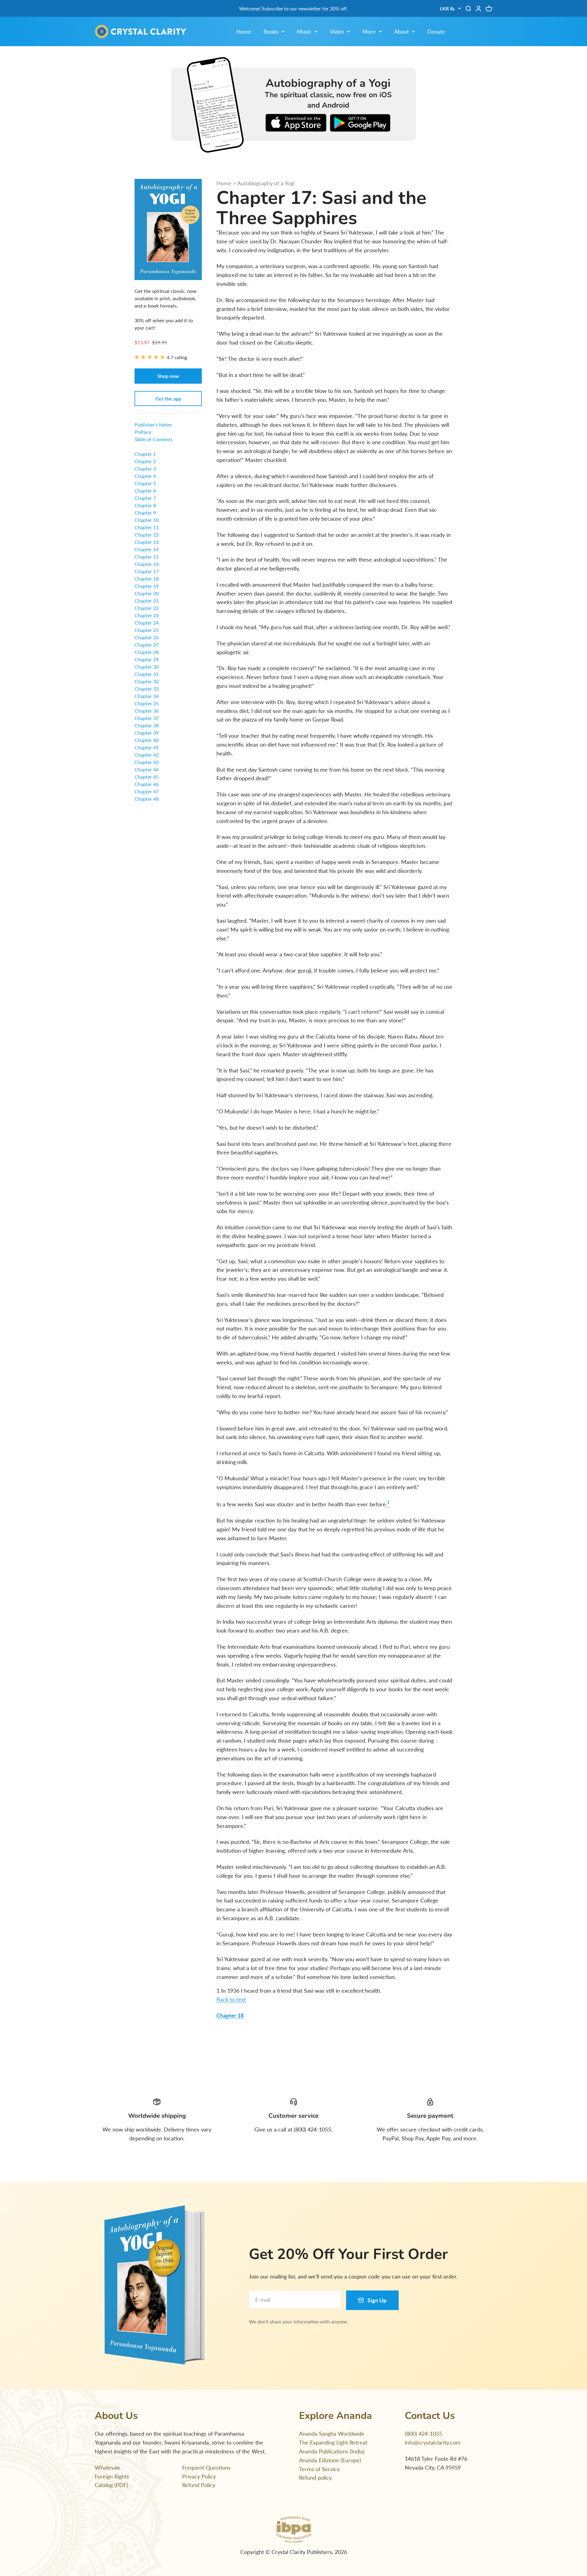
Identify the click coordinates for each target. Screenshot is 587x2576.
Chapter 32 (147, 681)
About (401, 31)
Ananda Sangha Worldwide (332, 2434)
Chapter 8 (145, 505)
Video (337, 31)
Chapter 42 (147, 755)
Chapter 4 (145, 476)
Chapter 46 (147, 784)
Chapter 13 (147, 542)
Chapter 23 (147, 615)
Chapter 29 (147, 659)
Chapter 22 (147, 608)
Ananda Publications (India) (332, 2451)
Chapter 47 (147, 791)
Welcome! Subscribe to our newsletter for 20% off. (293, 8)
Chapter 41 (147, 747)
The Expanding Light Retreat (333, 2442)
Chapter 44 (147, 769)
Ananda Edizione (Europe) (330, 2460)
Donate (436, 31)
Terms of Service (319, 2469)
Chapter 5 (145, 483)
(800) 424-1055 (423, 2434)
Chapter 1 (145, 454)
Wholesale (108, 2467)
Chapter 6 (145, 491)
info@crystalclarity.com (433, 2442)
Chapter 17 (147, 571)
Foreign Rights (112, 2476)
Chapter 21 (147, 601)
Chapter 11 (147, 527)
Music (304, 31)
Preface (143, 432)
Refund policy (315, 2478)
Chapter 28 (147, 652)
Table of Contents (153, 439)
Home (244, 31)
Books (271, 31)
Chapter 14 (147, 549)
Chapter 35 (147, 703)
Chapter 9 (145, 513)
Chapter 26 (147, 637)
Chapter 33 (147, 689)
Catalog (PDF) (111, 2485)
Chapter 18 (230, 2015)
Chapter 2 (145, 461)
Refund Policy (199, 2485)
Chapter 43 (147, 762)
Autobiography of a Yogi (266, 183)
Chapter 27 (147, 645)
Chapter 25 (147, 630)
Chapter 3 (145, 469)
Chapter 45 (147, 777)
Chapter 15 (147, 557)
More (369, 31)
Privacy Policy (199, 2476)
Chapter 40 (147, 740)
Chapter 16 (147, 564)
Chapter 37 (147, 718)
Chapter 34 (147, 696)
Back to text (231, 1999)
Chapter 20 (147, 593)
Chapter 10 (147, 520)
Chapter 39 (147, 733)
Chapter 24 (147, 623)
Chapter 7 (145, 498)
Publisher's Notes (153, 424)
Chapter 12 (147, 535)
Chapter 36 (147, 711)
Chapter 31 (147, 674)
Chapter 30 (147, 667)
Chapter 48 (147, 799)
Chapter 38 (147, 725)
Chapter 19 (147, 586)
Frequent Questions (206, 2467)
